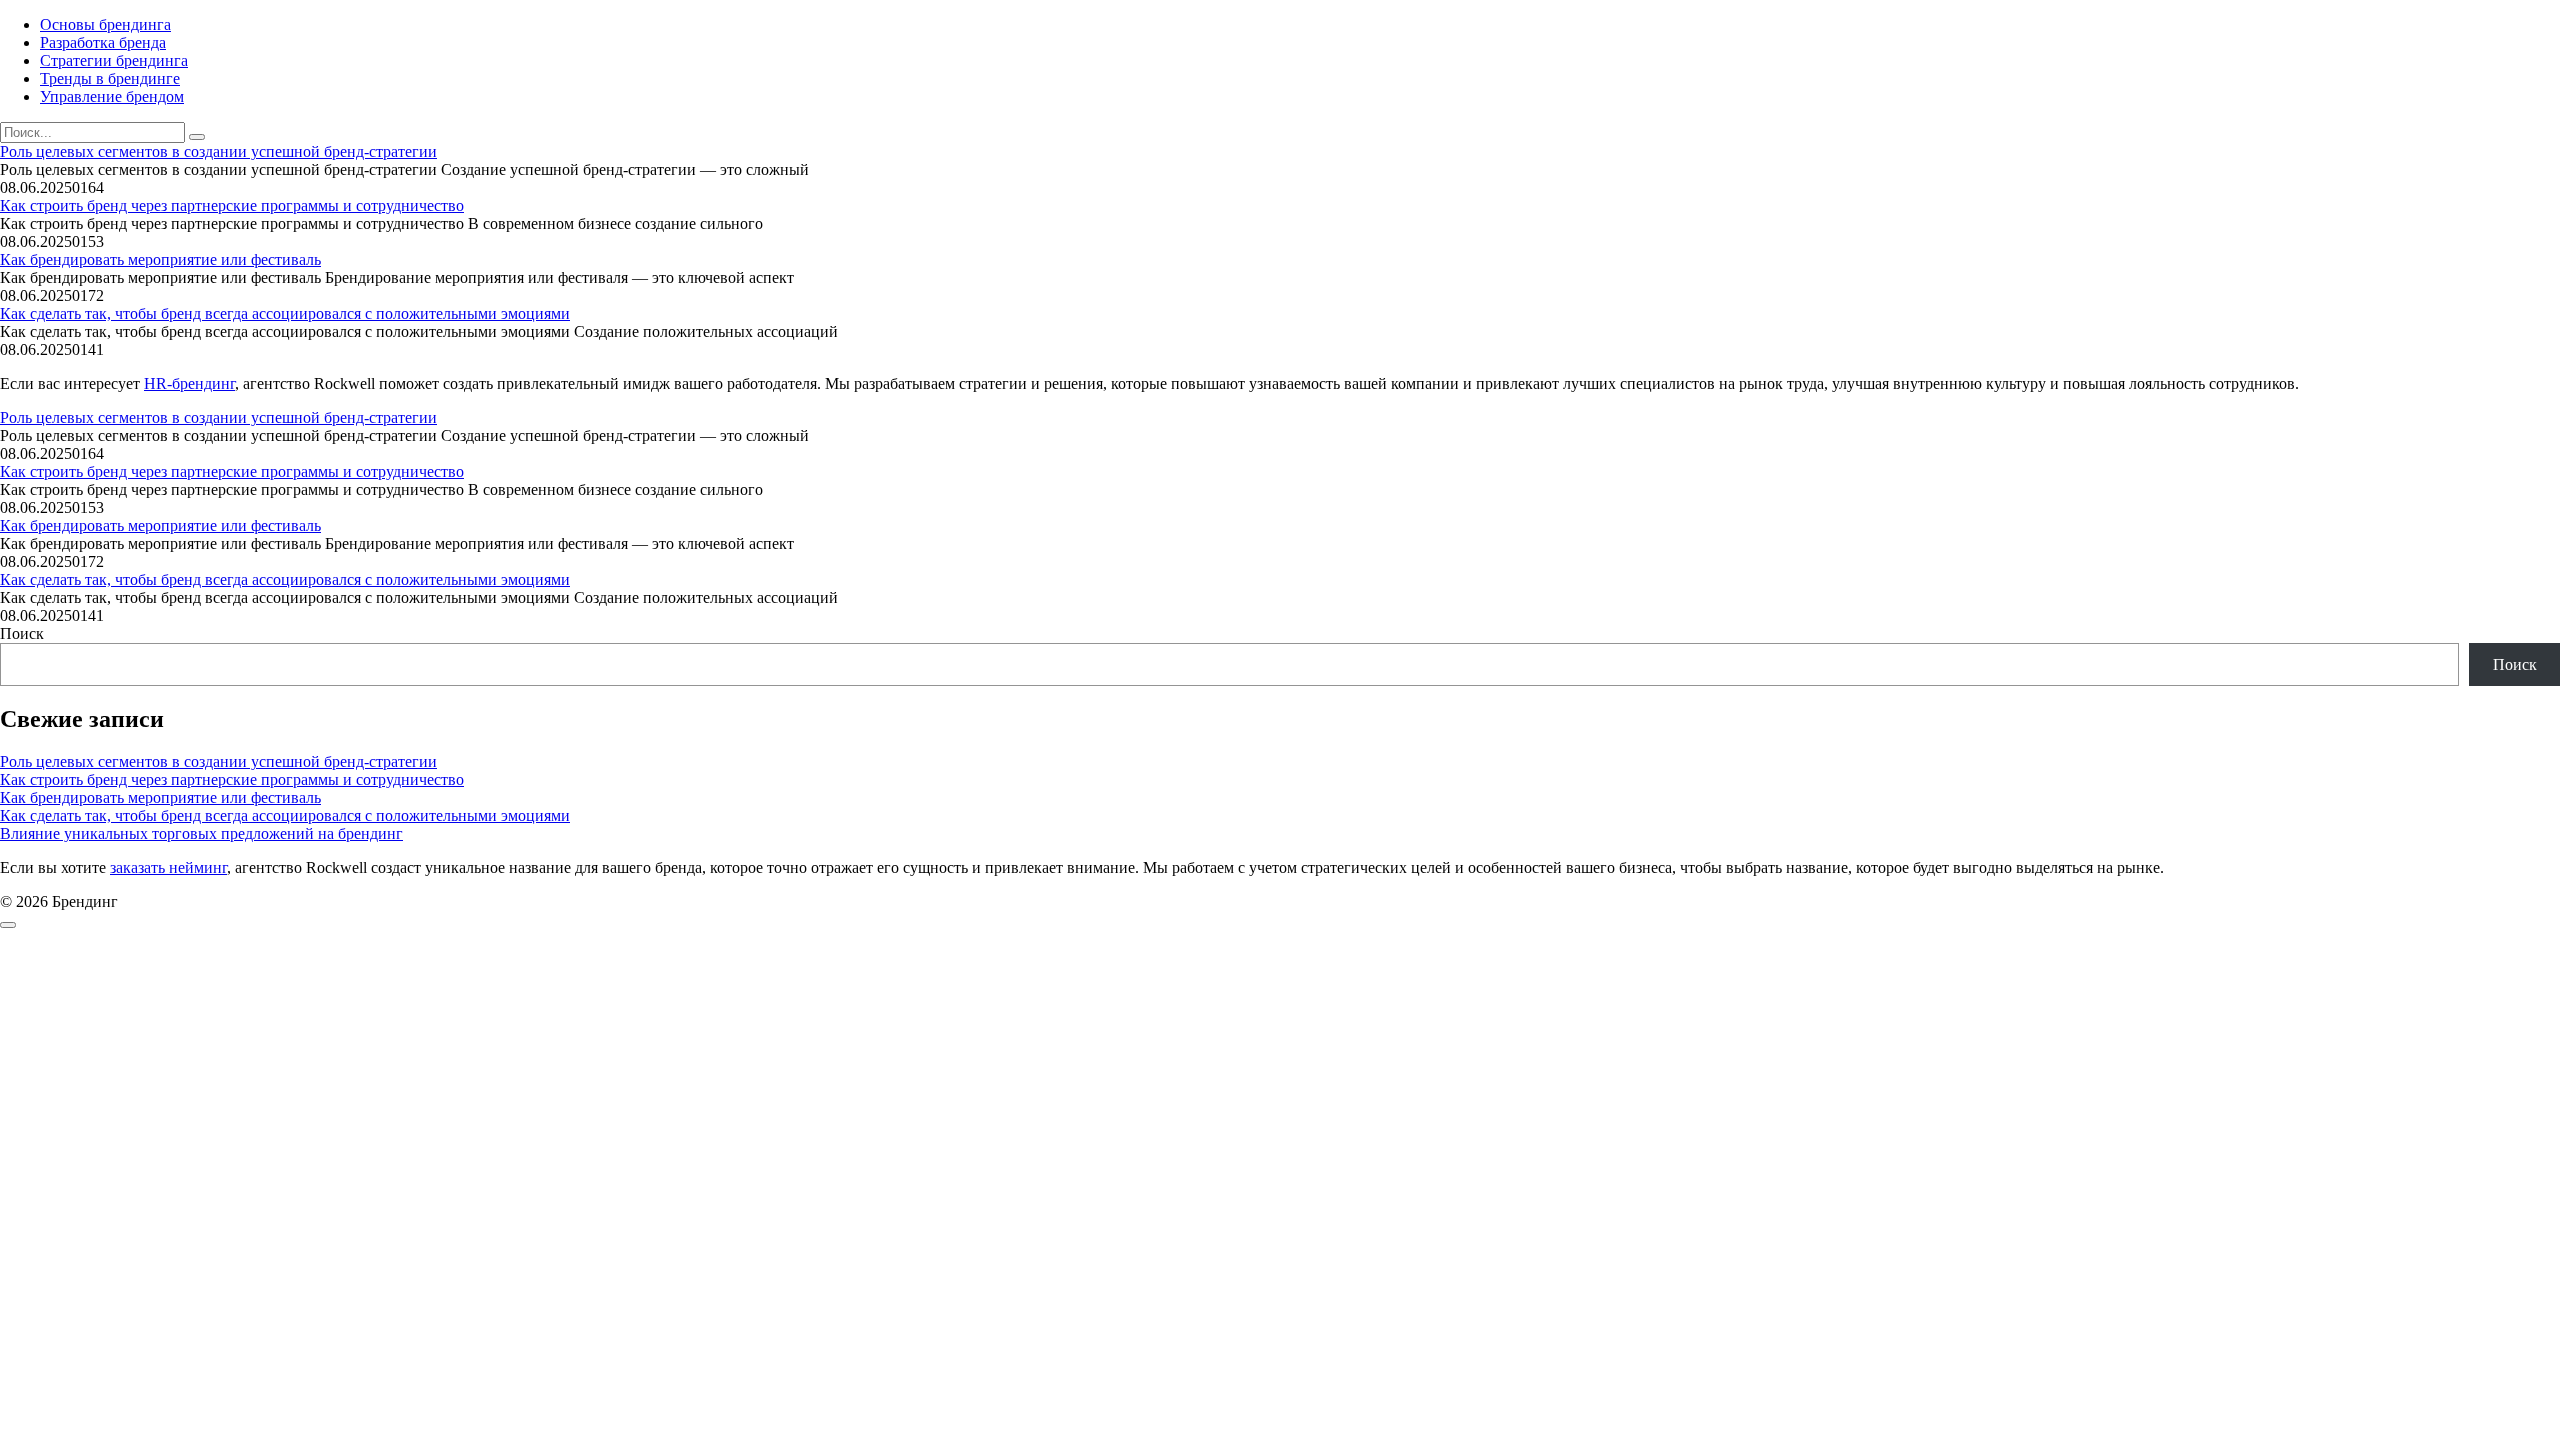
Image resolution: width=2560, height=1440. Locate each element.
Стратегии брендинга (114, 60)
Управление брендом (112, 96)
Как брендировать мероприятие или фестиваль (160, 259)
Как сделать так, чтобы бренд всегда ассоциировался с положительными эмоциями (285, 313)
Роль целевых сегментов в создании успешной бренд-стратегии (218, 151)
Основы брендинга (105, 24)
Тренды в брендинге (110, 78)
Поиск (22, 633)
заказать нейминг (168, 867)
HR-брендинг (189, 383)
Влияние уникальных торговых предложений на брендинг (201, 833)
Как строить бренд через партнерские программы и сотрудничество (232, 205)
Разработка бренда (103, 42)
